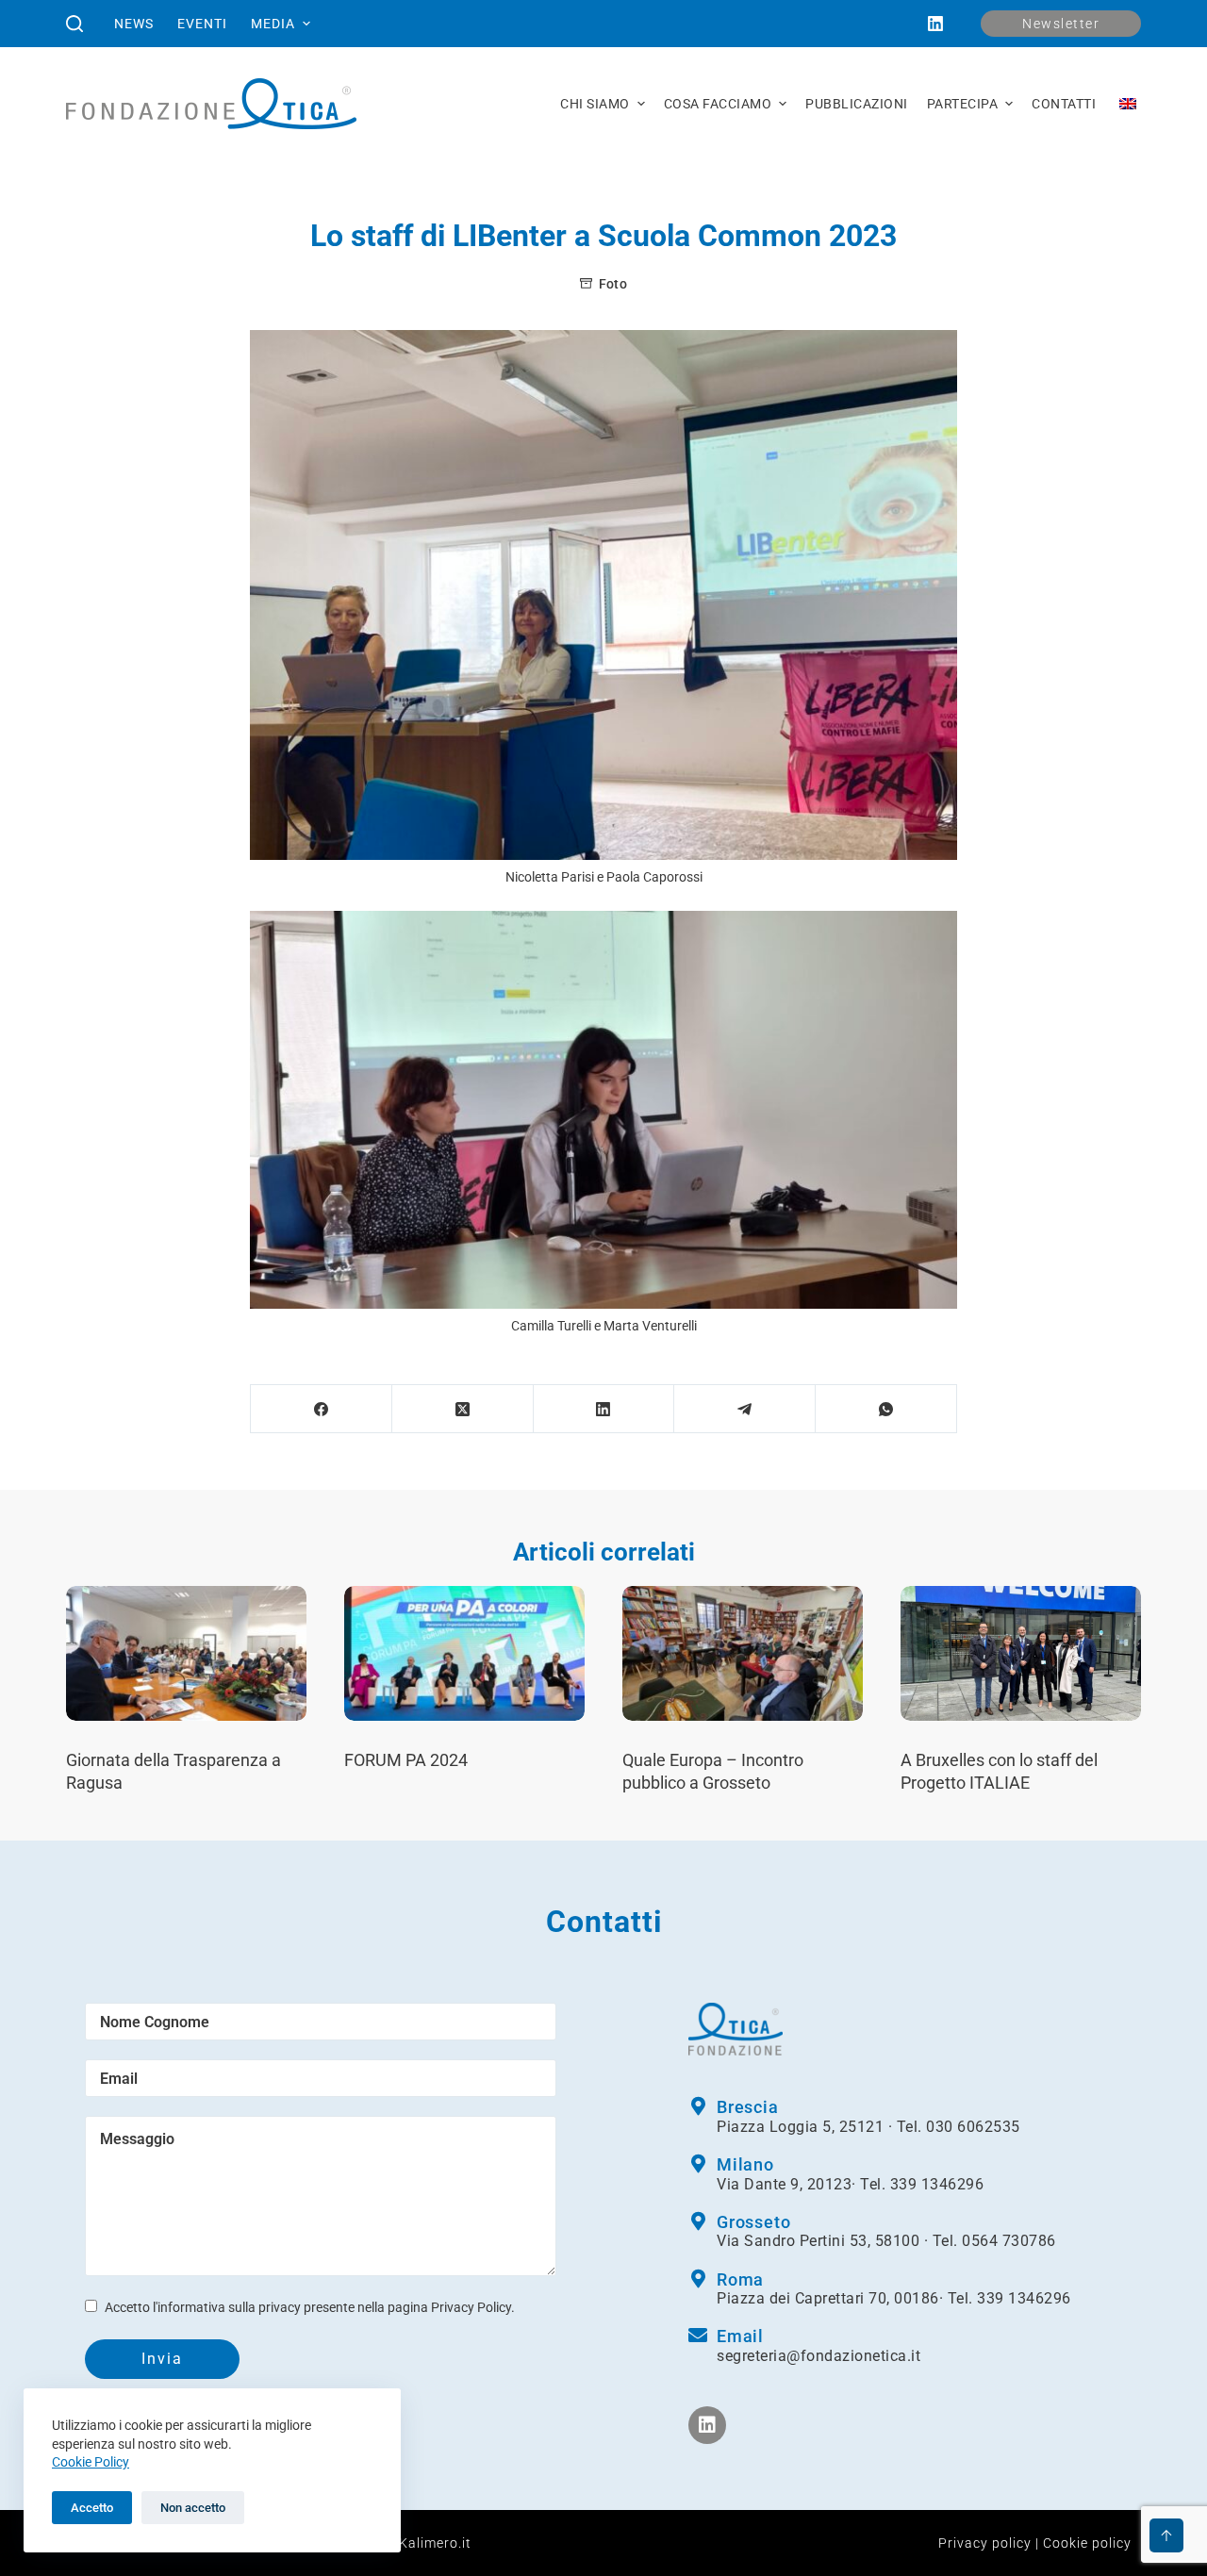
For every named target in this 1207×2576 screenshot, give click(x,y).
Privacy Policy (471, 2307)
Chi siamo (595, 104)
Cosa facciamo (718, 104)
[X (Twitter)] (463, 1409)
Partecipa (963, 104)
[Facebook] (322, 1409)
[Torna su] (1166, 2535)
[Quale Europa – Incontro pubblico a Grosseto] (743, 1653)
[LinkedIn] (935, 24)
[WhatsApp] (886, 1409)
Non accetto (193, 2508)
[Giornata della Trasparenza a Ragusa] (186, 1653)
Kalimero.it (435, 2543)
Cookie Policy (91, 2462)
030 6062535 (973, 2127)
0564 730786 (1009, 2241)
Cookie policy (1087, 2543)
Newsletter (1061, 24)
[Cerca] (74, 24)
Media (273, 24)
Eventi (202, 24)
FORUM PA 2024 (406, 1760)
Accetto (92, 2508)
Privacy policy (985, 2543)
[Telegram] (745, 1409)
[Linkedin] (707, 2425)
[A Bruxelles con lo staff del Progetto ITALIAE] (1021, 1653)
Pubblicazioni (857, 104)
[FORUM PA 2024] (464, 1653)
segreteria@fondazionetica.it (818, 2356)
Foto (613, 284)
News (134, 24)
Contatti (1064, 104)
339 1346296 (937, 2184)
